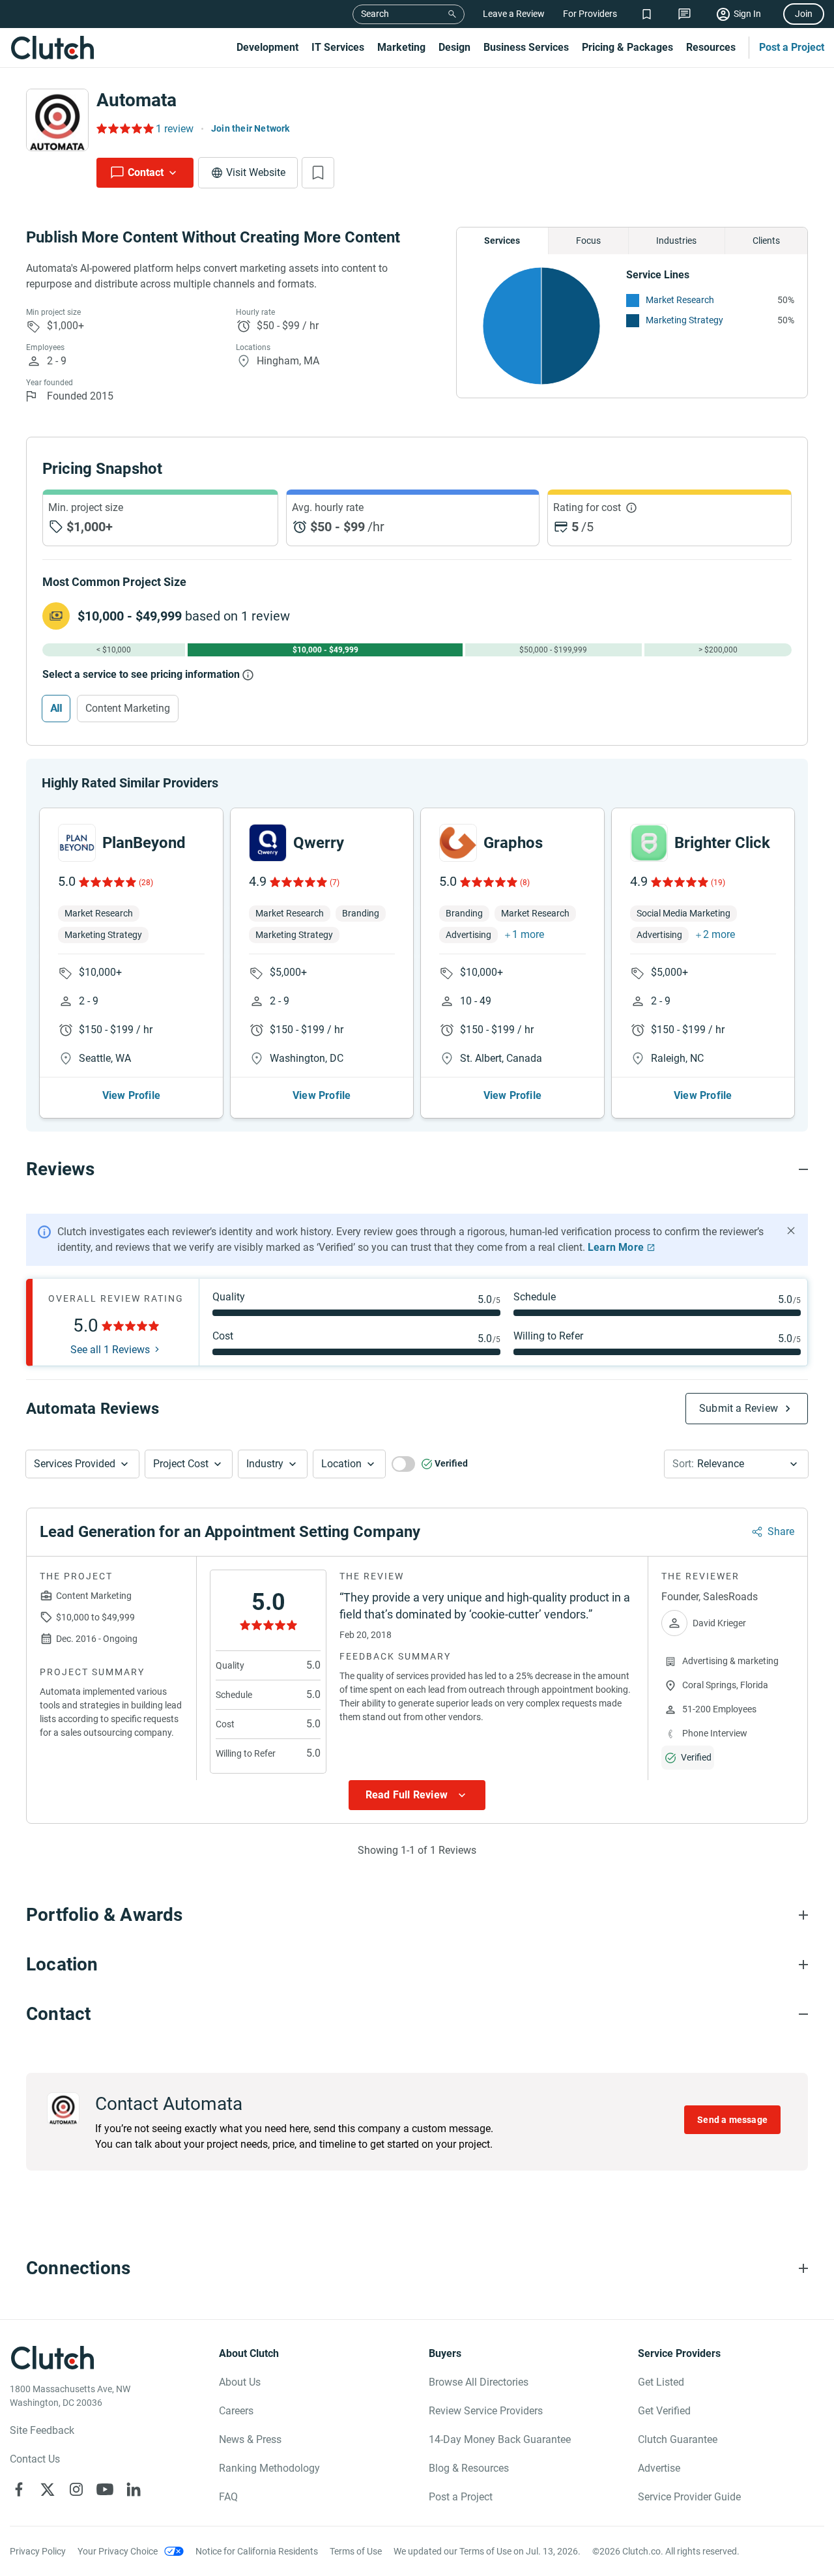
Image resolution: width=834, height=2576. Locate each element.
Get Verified (664, 2411)
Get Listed (661, 2382)
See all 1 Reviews (110, 1350)
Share (781, 1531)
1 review (175, 129)
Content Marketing (128, 708)
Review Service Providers (486, 2411)
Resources (711, 47)
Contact (146, 172)
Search (375, 14)
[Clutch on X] (48, 2489)
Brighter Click (722, 843)
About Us (240, 2382)
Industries (676, 241)
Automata (137, 100)
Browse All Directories (479, 2382)
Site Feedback (42, 2430)
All (56, 708)
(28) (146, 883)
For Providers (590, 14)
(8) (525, 883)
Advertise (659, 2468)
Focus (588, 241)
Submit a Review (739, 1408)
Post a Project (792, 47)
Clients (766, 241)
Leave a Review (514, 14)
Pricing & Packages (627, 47)
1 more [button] (528, 934)
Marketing (401, 47)
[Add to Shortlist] (318, 173)
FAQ (228, 2497)
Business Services (526, 47)
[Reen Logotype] (77, 843)
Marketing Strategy (684, 320)
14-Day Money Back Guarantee (500, 2439)
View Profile (131, 1095)
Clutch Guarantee (678, 2439)
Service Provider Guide (689, 2497)
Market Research (680, 300)
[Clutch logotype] (52, 48)
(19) (718, 883)
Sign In (747, 14)
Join (804, 14)
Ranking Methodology (269, 2468)
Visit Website (256, 172)
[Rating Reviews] (124, 128)
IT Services (338, 47)
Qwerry (319, 843)
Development (267, 47)
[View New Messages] (684, 14)
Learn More (616, 1247)
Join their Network (251, 128)
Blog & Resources (469, 2468)
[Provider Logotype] (57, 120)
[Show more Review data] (417, 1795)
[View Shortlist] (647, 14)
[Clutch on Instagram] (76, 2489)
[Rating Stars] (107, 882)
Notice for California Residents (257, 2551)
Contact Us (35, 2459)
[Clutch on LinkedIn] (134, 2489)
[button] (82, 1464)
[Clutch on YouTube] (105, 2489)
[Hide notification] (791, 1231)
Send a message (732, 2120)
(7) (335, 883)
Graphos (513, 843)
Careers (236, 2411)
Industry (265, 1464)
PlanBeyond (144, 843)
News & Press (250, 2439)
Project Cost (181, 1464)
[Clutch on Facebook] (19, 2489)
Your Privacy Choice (118, 2551)
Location (341, 1464)
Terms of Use (356, 2551)
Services (502, 241)
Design (454, 47)
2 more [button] (719, 934)
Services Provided (75, 1464)
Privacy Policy (38, 2551)
